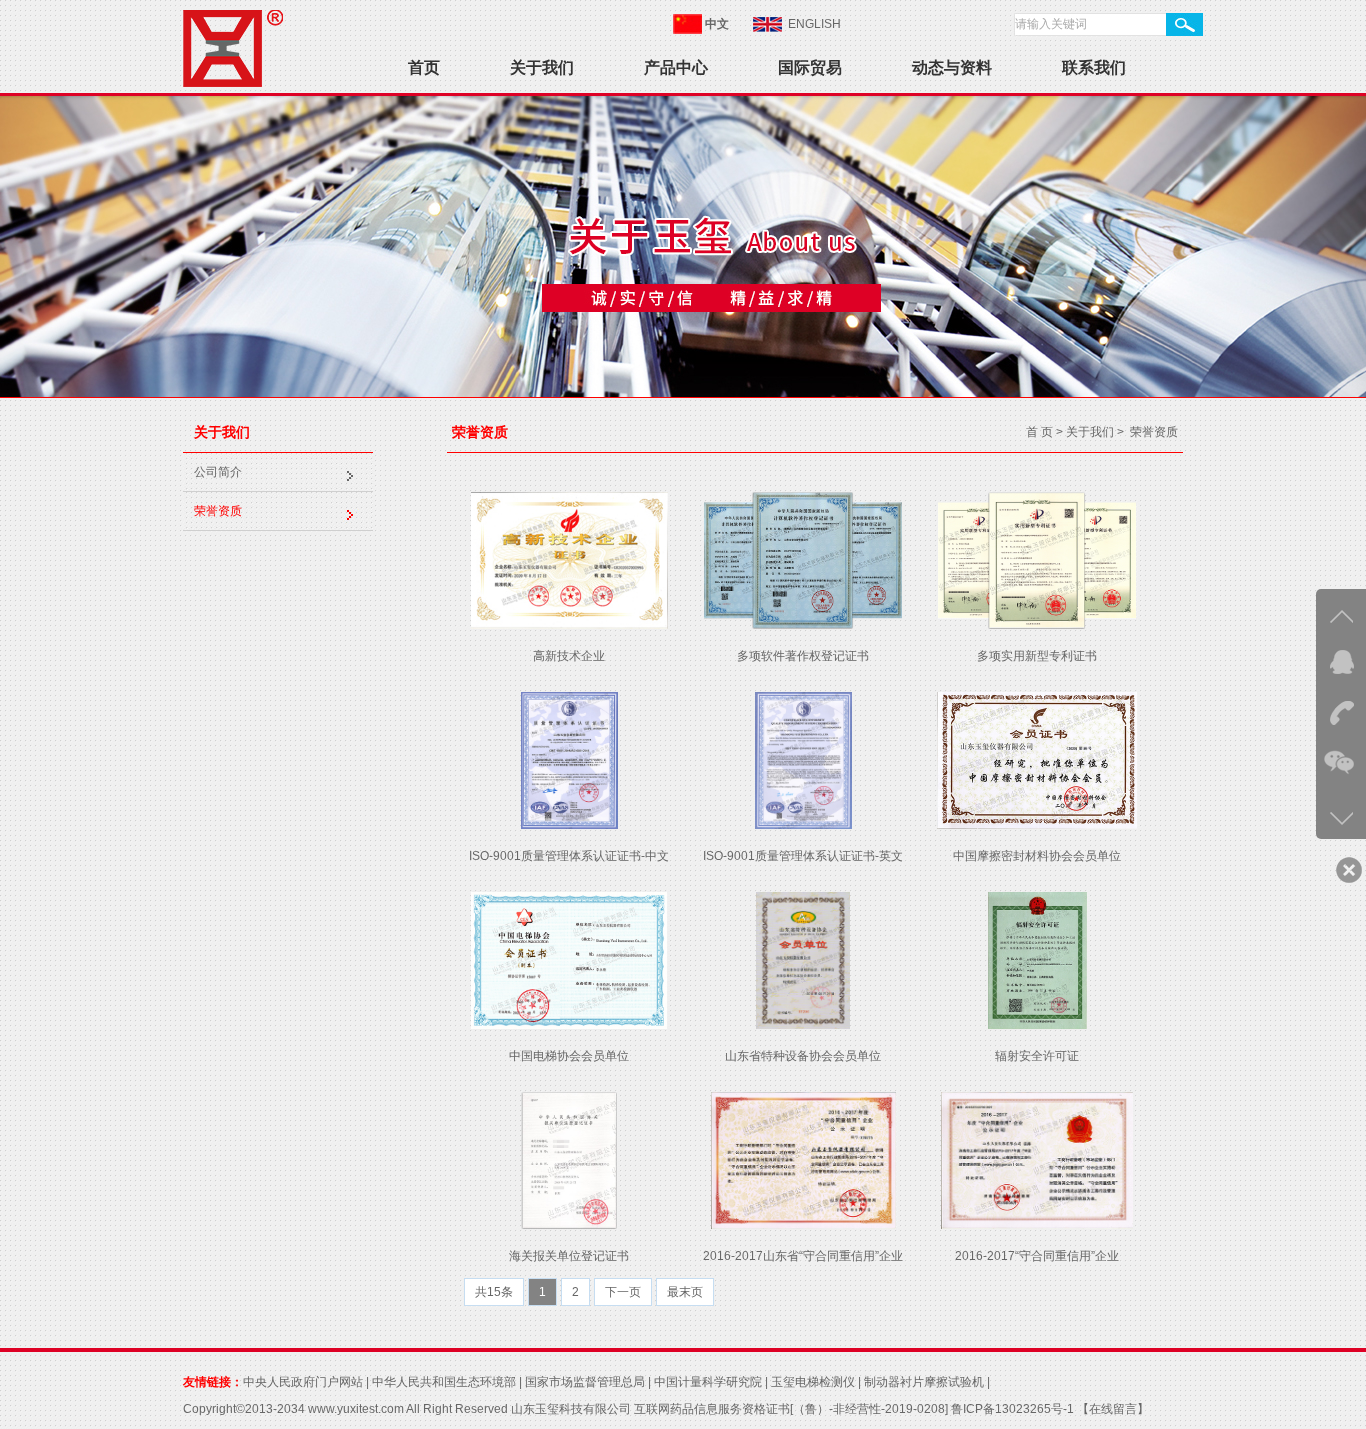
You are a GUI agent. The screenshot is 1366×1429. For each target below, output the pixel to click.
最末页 (685, 1292)
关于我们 (542, 67)
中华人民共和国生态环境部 (444, 1382)
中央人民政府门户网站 (303, 1382)
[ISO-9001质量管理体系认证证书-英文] (803, 825)
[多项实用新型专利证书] (1037, 625)
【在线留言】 (1111, 1409)
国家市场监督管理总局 (585, 1382)
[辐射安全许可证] (1037, 1025)
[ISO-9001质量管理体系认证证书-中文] (569, 825)
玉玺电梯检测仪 (813, 1382)
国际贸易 (810, 67)
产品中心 (676, 67)
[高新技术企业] (569, 625)
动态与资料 (952, 67)
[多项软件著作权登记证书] (803, 625)
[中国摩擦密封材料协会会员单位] (1037, 825)
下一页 (623, 1292)
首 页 (1039, 432)
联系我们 (1094, 67)
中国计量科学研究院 (708, 1382)
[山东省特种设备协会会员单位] (803, 1025)
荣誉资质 (218, 511)
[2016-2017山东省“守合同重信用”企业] (803, 1225)
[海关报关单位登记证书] (569, 1225)
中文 (717, 24)
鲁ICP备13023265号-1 (1012, 1409)
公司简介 (218, 472)
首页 (424, 67)
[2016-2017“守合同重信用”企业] (1037, 1225)
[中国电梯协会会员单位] (569, 1025)
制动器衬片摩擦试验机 (924, 1382)
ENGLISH (814, 24)
